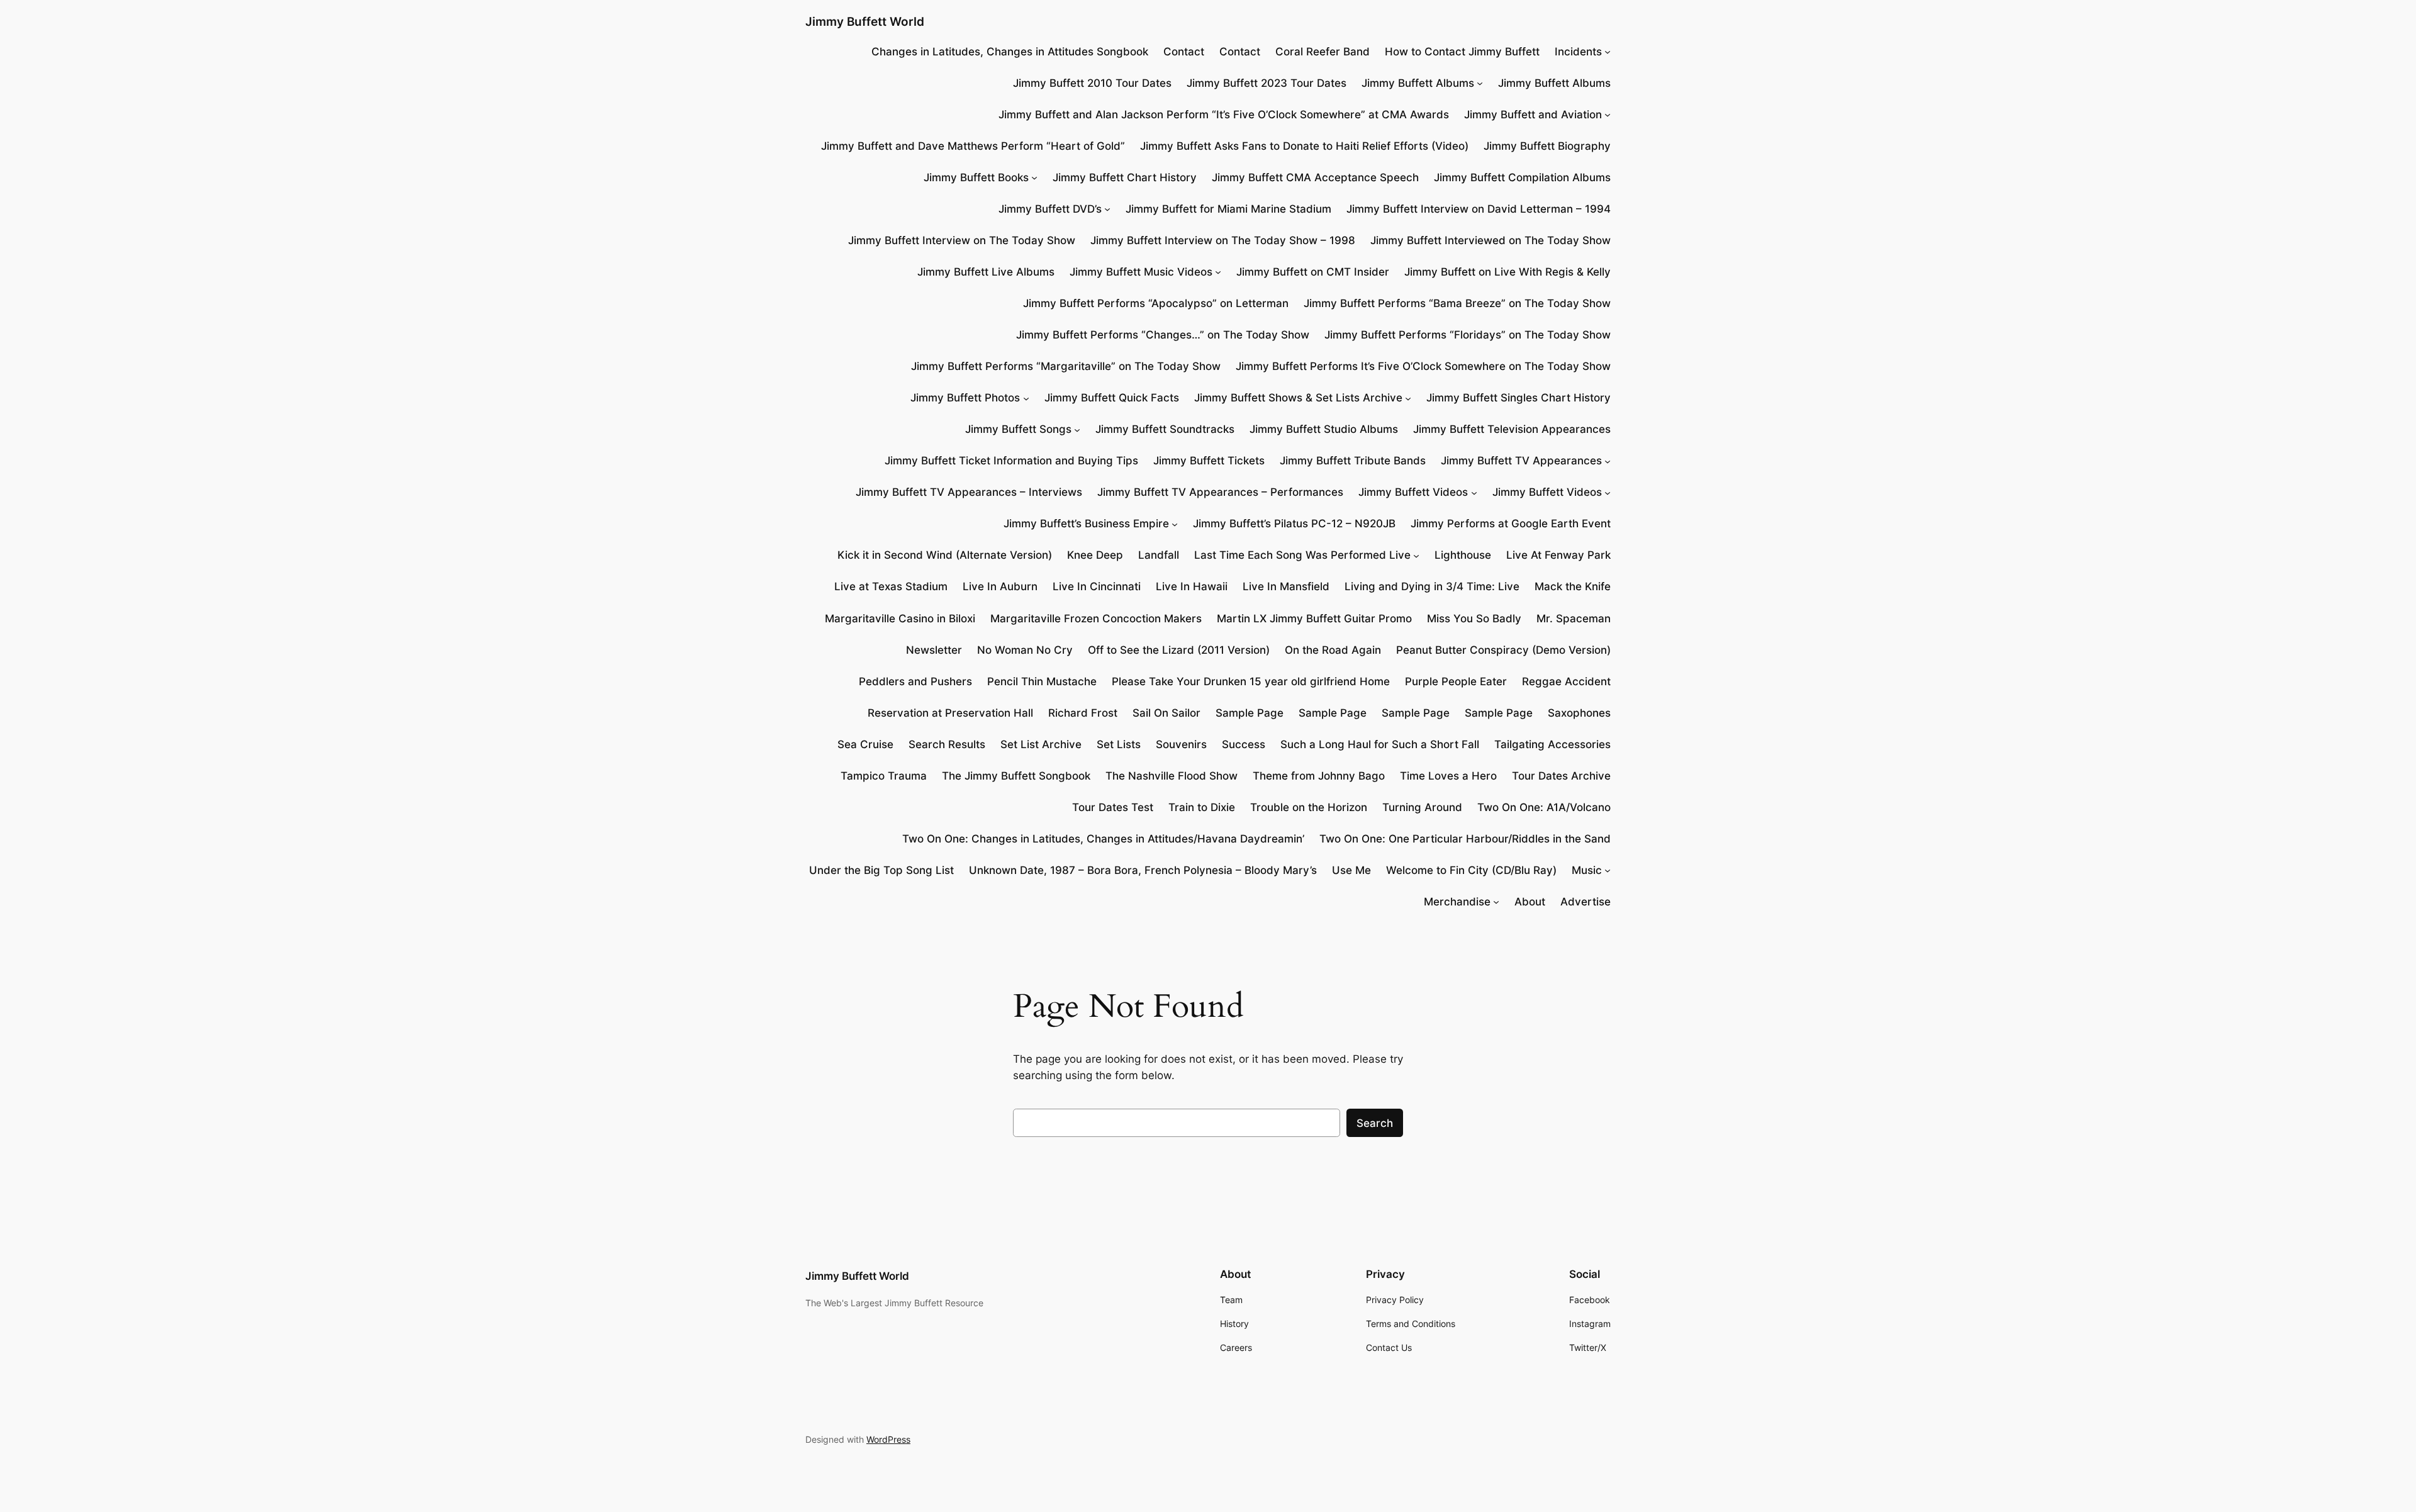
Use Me (1351, 870)
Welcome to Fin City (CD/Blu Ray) (1471, 870)
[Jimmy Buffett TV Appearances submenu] (1608, 461)
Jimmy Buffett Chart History (1125, 177)
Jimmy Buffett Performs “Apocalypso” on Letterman (1156, 303)
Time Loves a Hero (1448, 776)
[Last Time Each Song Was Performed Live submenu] (1416, 555)
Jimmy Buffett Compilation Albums (1522, 177)
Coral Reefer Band (1323, 52)
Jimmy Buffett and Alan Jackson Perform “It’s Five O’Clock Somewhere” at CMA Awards (1224, 115)
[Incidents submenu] (1608, 52)
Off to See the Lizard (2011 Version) (1179, 650)
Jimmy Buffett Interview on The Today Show (962, 240)
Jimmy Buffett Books (976, 177)
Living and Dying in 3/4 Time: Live (1432, 586)
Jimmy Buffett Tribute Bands (1353, 461)
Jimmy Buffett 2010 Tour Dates (1092, 83)
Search (1375, 1123)
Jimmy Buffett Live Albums (986, 272)
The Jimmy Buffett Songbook (1016, 776)
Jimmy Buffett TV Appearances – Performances (1220, 492)
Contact (1184, 52)
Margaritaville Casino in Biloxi (900, 619)
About (1530, 902)
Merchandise (1457, 902)
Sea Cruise (865, 744)
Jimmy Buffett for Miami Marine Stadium (1228, 209)
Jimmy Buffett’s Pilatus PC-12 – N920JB (1294, 524)
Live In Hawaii (1192, 586)
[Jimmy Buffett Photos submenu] (1026, 398)
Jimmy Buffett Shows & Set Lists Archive (1298, 398)
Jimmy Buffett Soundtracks (1165, 429)
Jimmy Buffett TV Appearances (1521, 461)
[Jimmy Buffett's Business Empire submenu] (1175, 524)
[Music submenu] (1608, 870)
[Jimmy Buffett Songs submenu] (1077, 429)
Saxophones (1579, 713)
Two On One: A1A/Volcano (1544, 807)
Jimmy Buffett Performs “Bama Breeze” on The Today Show (1457, 303)
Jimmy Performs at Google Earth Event (1511, 524)
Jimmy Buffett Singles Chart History (1518, 398)
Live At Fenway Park (1558, 555)
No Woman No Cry (1025, 650)
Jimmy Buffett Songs (1018, 429)
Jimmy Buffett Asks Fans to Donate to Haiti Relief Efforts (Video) (1304, 146)
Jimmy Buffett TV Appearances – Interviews (969, 492)
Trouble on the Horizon (1309, 807)
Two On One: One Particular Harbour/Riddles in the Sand (1465, 839)
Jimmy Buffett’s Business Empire (1086, 524)
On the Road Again (1333, 650)
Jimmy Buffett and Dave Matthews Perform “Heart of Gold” (973, 146)
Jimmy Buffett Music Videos (1141, 272)
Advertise (1585, 902)
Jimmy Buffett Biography (1547, 146)
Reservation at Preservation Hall (950, 713)
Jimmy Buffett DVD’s (1050, 209)
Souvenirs (1181, 744)
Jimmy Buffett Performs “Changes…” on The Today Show (1163, 335)
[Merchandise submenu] (1496, 902)
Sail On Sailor (1166, 713)
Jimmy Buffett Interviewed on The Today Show (1490, 240)
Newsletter (934, 650)
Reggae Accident (1566, 681)
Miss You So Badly (1474, 619)
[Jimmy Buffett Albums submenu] (1480, 83)
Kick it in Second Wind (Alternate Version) (945, 555)
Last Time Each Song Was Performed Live (1302, 555)
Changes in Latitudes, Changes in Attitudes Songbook (1010, 52)
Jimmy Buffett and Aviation (1533, 115)
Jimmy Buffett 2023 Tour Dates (1267, 83)
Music (1587, 870)
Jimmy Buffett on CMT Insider (1313, 272)
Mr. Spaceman (1574, 619)
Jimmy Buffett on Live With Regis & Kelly (1507, 272)
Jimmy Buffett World (865, 21)
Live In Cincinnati (1097, 586)
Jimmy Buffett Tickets (1209, 461)
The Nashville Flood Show (1172, 776)
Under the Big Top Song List (881, 870)
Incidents (1578, 52)
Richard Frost (1083, 713)
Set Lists (1119, 744)
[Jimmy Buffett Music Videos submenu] (1218, 272)
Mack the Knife (1573, 586)
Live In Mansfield (1286, 586)
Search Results (947, 744)
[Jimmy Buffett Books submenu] (1034, 177)
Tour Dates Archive (1561, 776)
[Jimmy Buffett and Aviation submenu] (1608, 115)
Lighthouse (1463, 555)
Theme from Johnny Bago (1319, 776)
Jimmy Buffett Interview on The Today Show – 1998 (1223, 240)
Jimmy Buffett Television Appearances (1512, 429)
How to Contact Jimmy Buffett (1462, 52)
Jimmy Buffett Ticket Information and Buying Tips (1011, 461)
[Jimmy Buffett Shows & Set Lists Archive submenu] (1408, 398)
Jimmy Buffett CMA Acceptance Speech (1315, 177)
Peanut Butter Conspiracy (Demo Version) (1503, 650)
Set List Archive (1041, 744)
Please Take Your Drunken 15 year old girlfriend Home (1251, 681)
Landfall (1159, 555)
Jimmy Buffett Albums (1418, 83)
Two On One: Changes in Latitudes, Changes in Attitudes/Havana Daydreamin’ (1103, 839)
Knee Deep (1095, 555)
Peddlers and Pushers (915, 681)
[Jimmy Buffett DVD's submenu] (1107, 209)
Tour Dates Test (1113, 807)
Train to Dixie (1202, 807)
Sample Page (1250, 713)
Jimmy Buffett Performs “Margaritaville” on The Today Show (1066, 366)
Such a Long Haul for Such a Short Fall (1380, 744)
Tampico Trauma (884, 776)
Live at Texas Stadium (891, 586)
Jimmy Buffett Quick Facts (1112, 398)
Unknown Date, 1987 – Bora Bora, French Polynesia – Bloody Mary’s (1143, 870)
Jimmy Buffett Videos (1413, 492)
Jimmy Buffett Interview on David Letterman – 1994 (1479, 209)
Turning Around (1422, 807)
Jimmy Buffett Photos (965, 398)
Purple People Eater (1456, 681)
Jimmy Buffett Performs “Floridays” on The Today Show (1468, 335)
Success (1244, 744)
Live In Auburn (1000, 586)
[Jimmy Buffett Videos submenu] (1474, 492)
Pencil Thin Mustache (1042, 681)
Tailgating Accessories (1552, 744)
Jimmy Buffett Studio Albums (1324, 429)
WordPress (888, 1439)
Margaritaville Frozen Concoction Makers (1096, 619)
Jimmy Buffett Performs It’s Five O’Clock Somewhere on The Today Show (1423, 366)
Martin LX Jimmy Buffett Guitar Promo (1314, 619)
